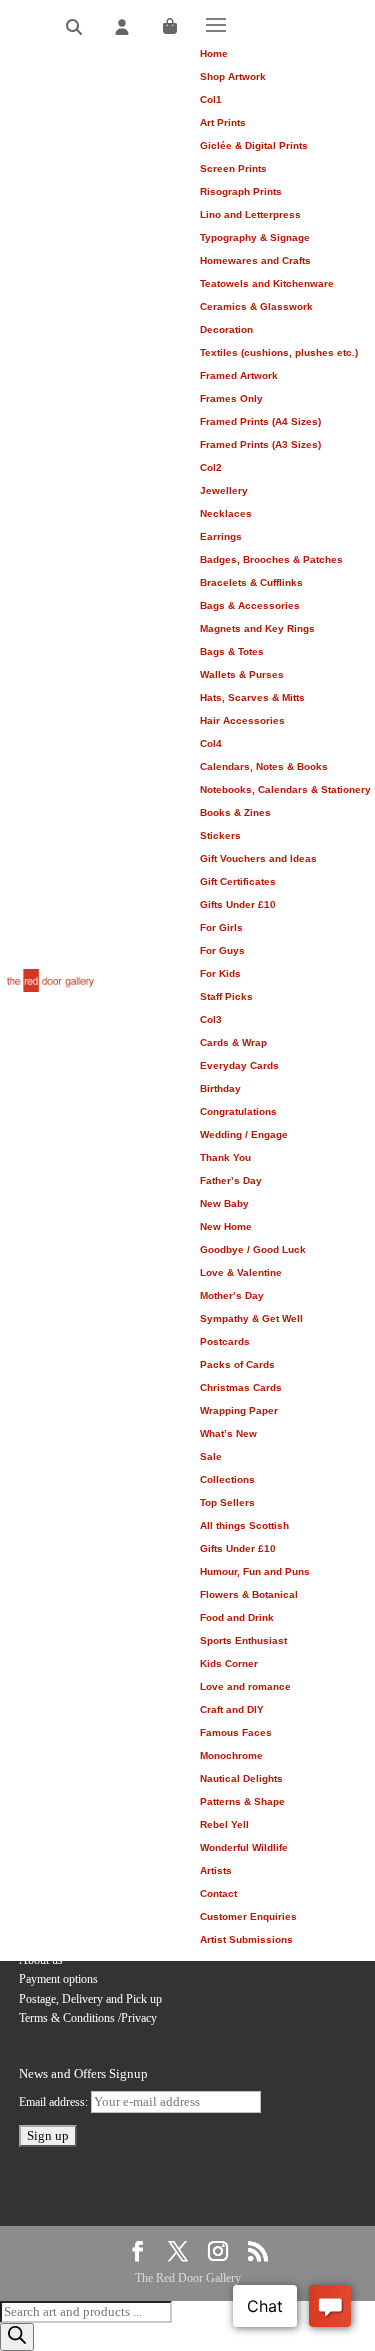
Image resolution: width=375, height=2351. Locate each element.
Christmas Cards (241, 1387)
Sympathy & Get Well (251, 1318)
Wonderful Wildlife (244, 1847)
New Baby (224, 1203)
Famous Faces (236, 1732)
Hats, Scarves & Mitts (252, 697)
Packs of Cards (237, 1364)
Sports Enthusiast (243, 1640)
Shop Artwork (233, 76)
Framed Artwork (239, 375)
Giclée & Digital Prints (254, 145)
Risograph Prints (241, 191)
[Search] (74, 27)
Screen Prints (233, 168)
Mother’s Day (232, 1295)
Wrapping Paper (239, 1410)
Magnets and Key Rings (257, 628)
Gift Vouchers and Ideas (258, 858)
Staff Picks (226, 996)
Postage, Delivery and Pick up (90, 1999)
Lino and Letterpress (250, 214)
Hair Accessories (242, 720)
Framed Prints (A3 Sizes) (260, 444)
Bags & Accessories (250, 605)
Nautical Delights (241, 1778)
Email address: (55, 2102)
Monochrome (231, 1755)
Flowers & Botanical (249, 1594)
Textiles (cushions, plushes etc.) (279, 352)
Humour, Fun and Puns (255, 1571)
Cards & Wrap (233, 1042)
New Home (226, 1226)
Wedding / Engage (244, 1134)
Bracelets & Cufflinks (251, 582)
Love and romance (245, 1686)
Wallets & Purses (242, 674)
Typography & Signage (255, 237)
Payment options (58, 1979)
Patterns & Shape (242, 1801)
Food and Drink (237, 1617)
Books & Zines (235, 812)
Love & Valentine (241, 1272)
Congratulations (238, 1111)
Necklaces (226, 513)
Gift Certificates (238, 881)
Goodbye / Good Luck (253, 1249)
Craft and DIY (232, 1709)
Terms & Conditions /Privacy (88, 2018)
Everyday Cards (239, 1065)
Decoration (226, 329)
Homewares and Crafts (255, 260)
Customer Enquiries (248, 1916)
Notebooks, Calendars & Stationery (285, 789)
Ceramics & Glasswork (256, 306)
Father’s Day (231, 1180)
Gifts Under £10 (238, 904)
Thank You (225, 1157)
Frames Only (231, 398)
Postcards (225, 1341)
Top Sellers (227, 1502)
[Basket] (170, 27)
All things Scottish (244, 1525)
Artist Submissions (246, 1939)
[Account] (122, 27)
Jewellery (224, 490)
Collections (227, 1479)
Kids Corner (229, 1663)
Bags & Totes (232, 651)
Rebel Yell (224, 1824)
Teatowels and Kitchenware (267, 283)
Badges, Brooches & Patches (271, 559)
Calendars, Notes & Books (264, 766)
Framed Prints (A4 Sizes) (260, 421)
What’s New (228, 1433)
